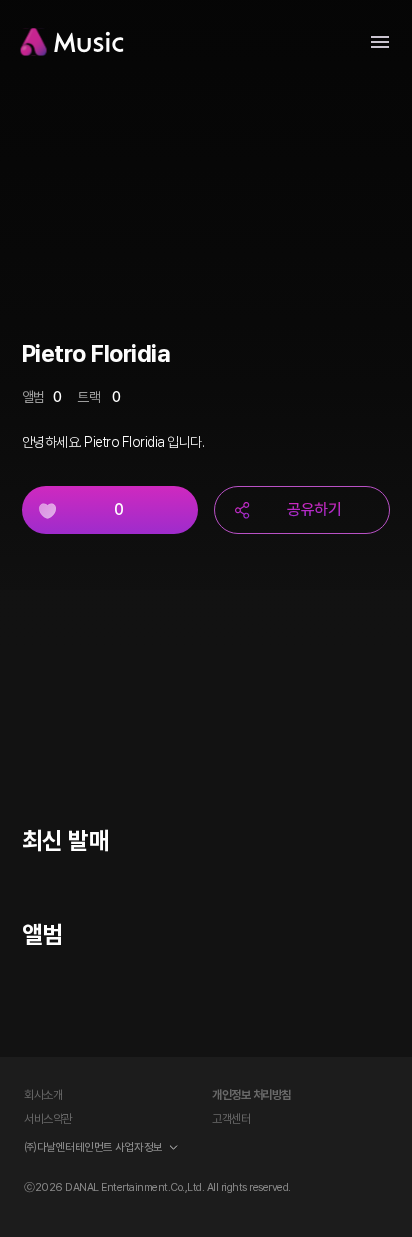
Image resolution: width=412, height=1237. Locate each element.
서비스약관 (48, 1119)
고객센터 (231, 1119)
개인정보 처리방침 (251, 1095)
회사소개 (43, 1095)
